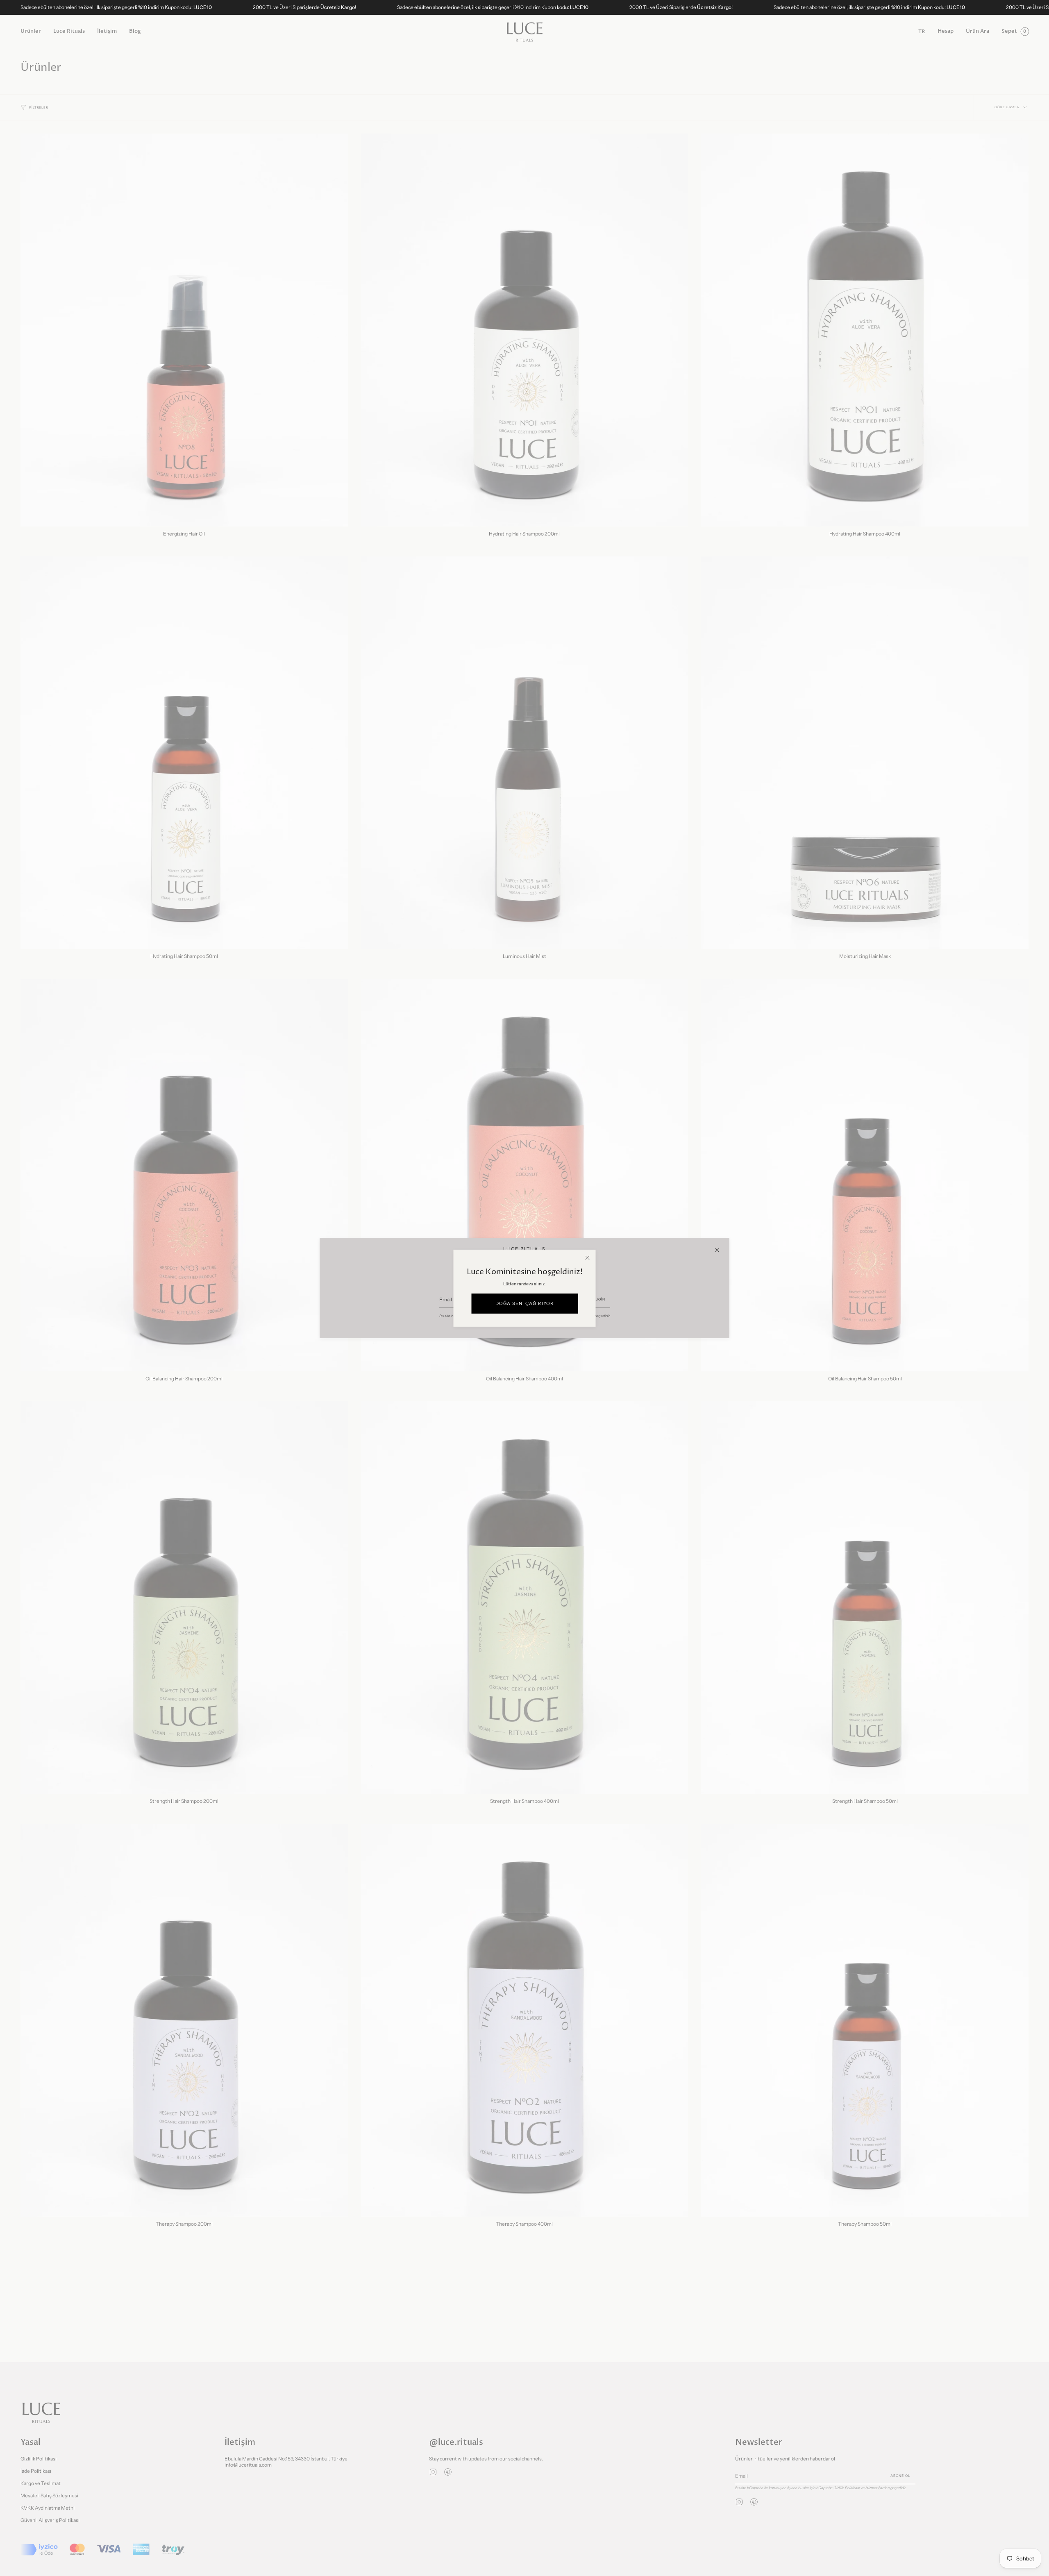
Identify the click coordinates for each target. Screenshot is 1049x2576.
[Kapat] (717, 1250)
